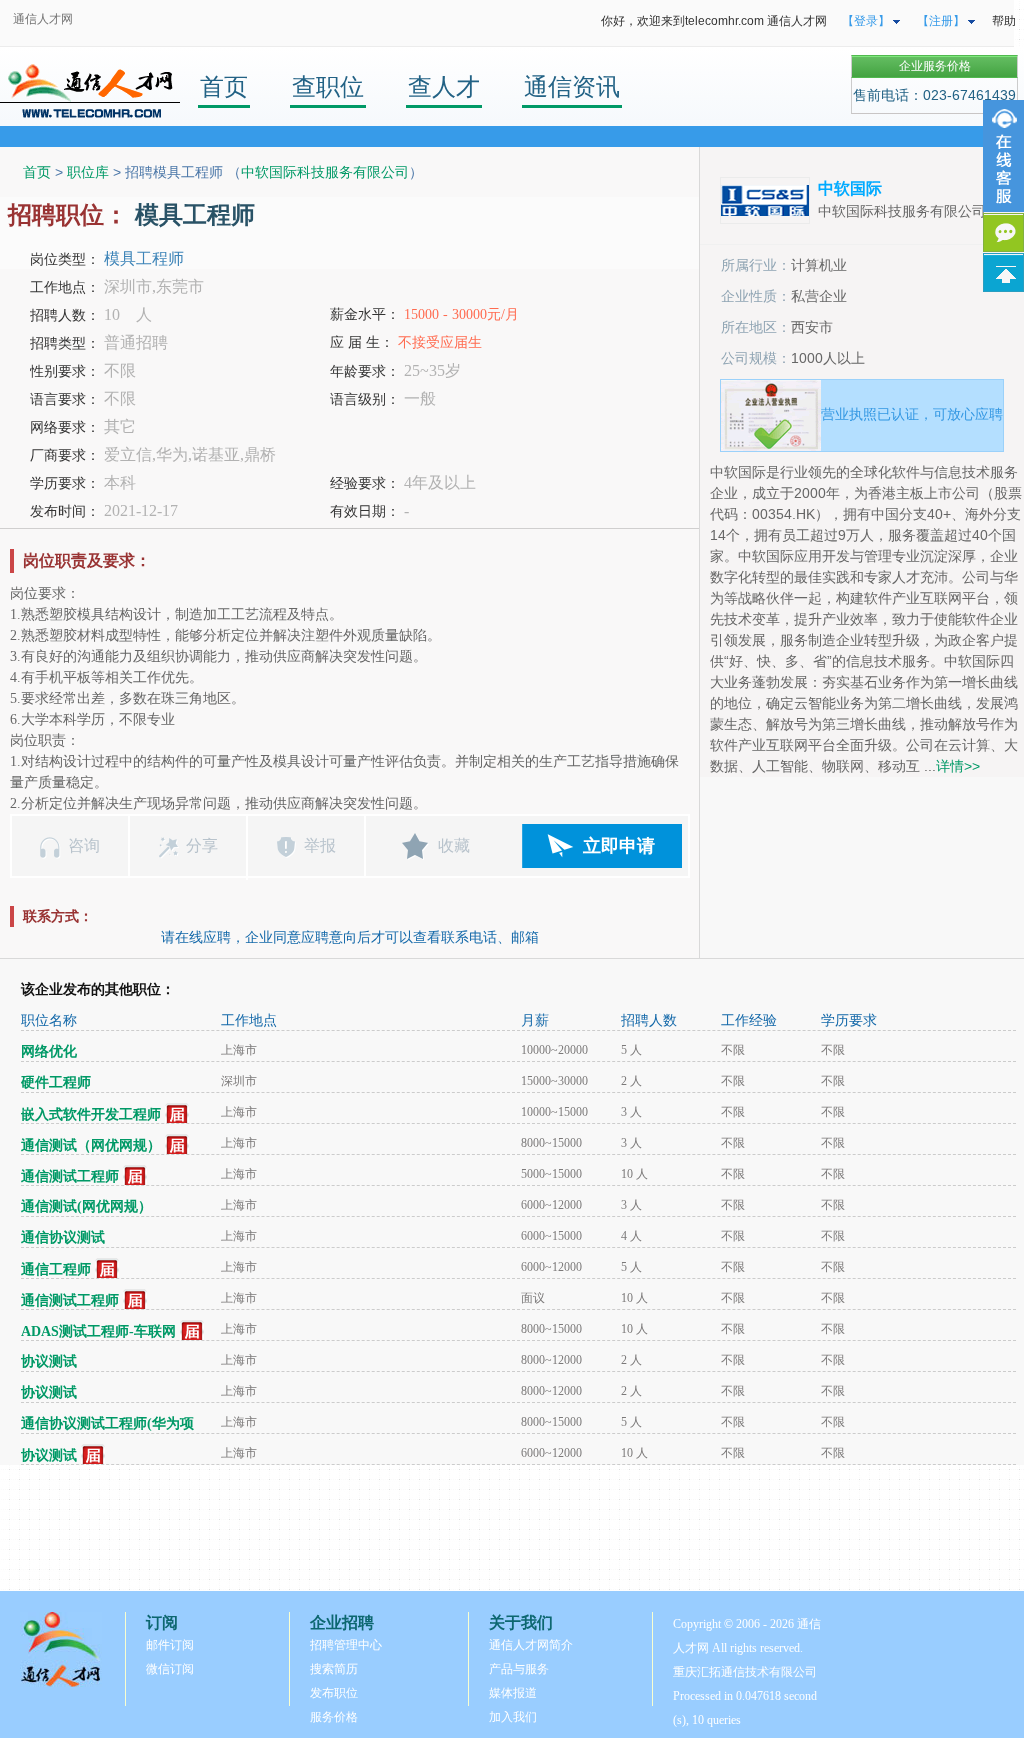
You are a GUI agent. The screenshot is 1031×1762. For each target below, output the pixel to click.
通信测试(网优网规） (86, 1206)
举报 (320, 845)
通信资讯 (572, 86)
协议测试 (49, 1361)
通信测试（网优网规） (91, 1145)
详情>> (958, 766)
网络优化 (49, 1051)
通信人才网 (43, 19)
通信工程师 (56, 1269)
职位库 (88, 172)
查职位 (328, 86)
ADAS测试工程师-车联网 (98, 1331)
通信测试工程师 (70, 1176)
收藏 (454, 845)
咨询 (84, 845)
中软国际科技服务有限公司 (325, 172)
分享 (202, 845)
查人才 (444, 86)
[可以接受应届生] (177, 1114)
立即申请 (619, 846)
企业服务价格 (935, 66)
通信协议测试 (63, 1237)
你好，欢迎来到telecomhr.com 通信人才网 (714, 21)
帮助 (1004, 21)
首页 (224, 86)
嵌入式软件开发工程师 (91, 1114)
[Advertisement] (512, 1528)
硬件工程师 (56, 1082)
